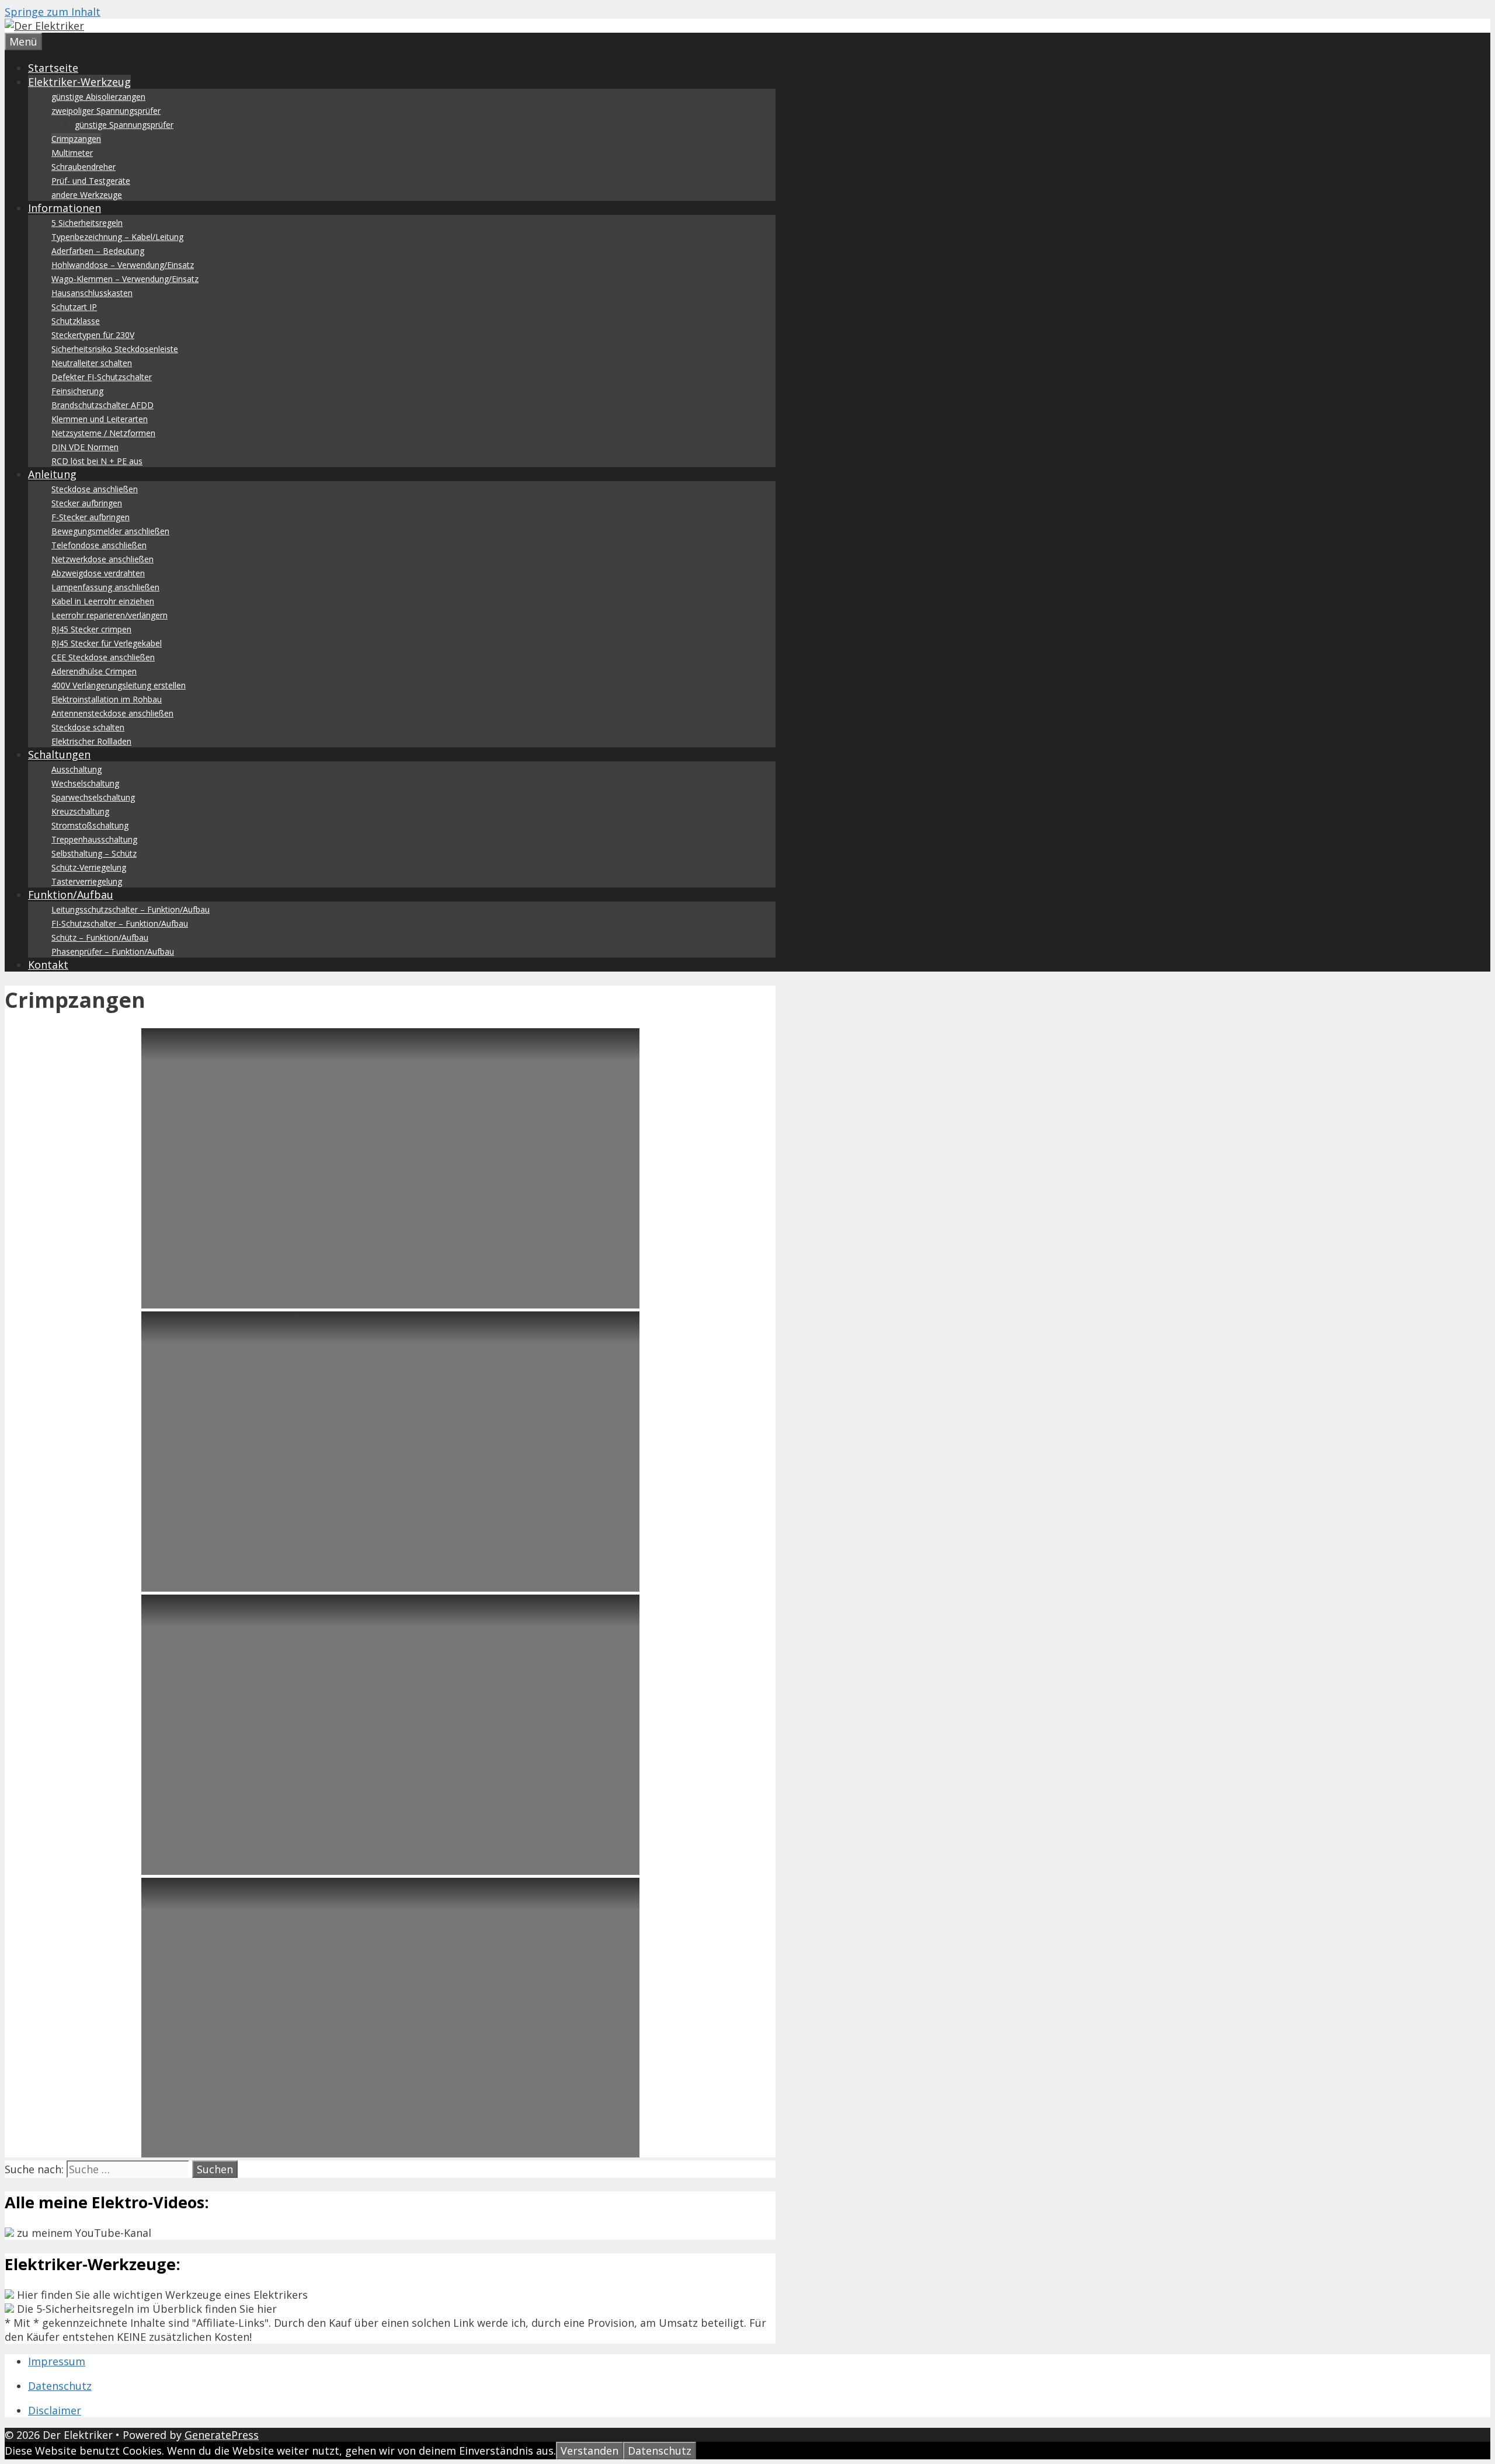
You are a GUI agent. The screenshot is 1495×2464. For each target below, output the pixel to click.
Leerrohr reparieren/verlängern (109, 615)
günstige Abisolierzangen (98, 97)
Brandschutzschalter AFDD (102, 405)
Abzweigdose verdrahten (98, 573)
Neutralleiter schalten (92, 363)
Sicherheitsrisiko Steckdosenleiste (115, 349)
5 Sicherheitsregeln (87, 223)
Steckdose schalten (88, 727)
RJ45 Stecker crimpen (91, 629)
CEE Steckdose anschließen (103, 657)
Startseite (53, 68)
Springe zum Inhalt (53, 12)
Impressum (57, 2361)
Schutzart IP (74, 307)
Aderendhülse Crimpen (94, 671)
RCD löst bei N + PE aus (97, 461)
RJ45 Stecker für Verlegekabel (107, 643)
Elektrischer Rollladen (91, 741)
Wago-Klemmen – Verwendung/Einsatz (125, 279)
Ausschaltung (77, 769)
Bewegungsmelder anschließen (110, 531)
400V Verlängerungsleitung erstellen (119, 685)
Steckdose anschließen (95, 489)
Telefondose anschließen (99, 545)
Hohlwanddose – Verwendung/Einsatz (123, 265)
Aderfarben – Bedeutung (98, 251)
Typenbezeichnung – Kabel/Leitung (117, 237)
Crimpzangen (76, 139)
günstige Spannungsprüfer (124, 125)
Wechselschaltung (85, 783)
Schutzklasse (76, 321)
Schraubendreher (84, 167)
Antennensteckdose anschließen (112, 713)
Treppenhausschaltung (94, 839)
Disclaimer (55, 2410)
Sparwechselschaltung (93, 797)
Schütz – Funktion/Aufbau (100, 937)
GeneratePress (222, 2435)
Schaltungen (59, 754)
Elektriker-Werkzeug (79, 82)
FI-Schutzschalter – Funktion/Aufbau (120, 923)
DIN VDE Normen (85, 447)
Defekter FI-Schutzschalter (102, 377)
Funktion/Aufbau (71, 895)
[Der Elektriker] (44, 26)
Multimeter (72, 153)
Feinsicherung (77, 391)
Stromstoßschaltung (90, 825)
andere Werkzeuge (87, 195)
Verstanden (590, 2451)
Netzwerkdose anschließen (102, 559)
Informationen (65, 208)
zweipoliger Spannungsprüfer (106, 111)
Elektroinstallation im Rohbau (107, 699)
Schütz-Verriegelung (89, 867)
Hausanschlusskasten (92, 293)
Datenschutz (60, 2386)
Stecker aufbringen (87, 503)
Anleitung (52, 474)
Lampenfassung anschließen (105, 587)
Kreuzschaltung (80, 811)
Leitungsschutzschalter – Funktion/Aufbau (131, 909)
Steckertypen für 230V (93, 335)
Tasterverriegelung (87, 881)
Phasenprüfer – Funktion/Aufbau (113, 951)
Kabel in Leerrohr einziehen (103, 601)
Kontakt (48, 965)
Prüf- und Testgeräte (91, 181)
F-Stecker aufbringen (91, 517)
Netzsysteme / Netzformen (103, 433)
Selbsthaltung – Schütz (94, 853)
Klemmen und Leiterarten (100, 419)
